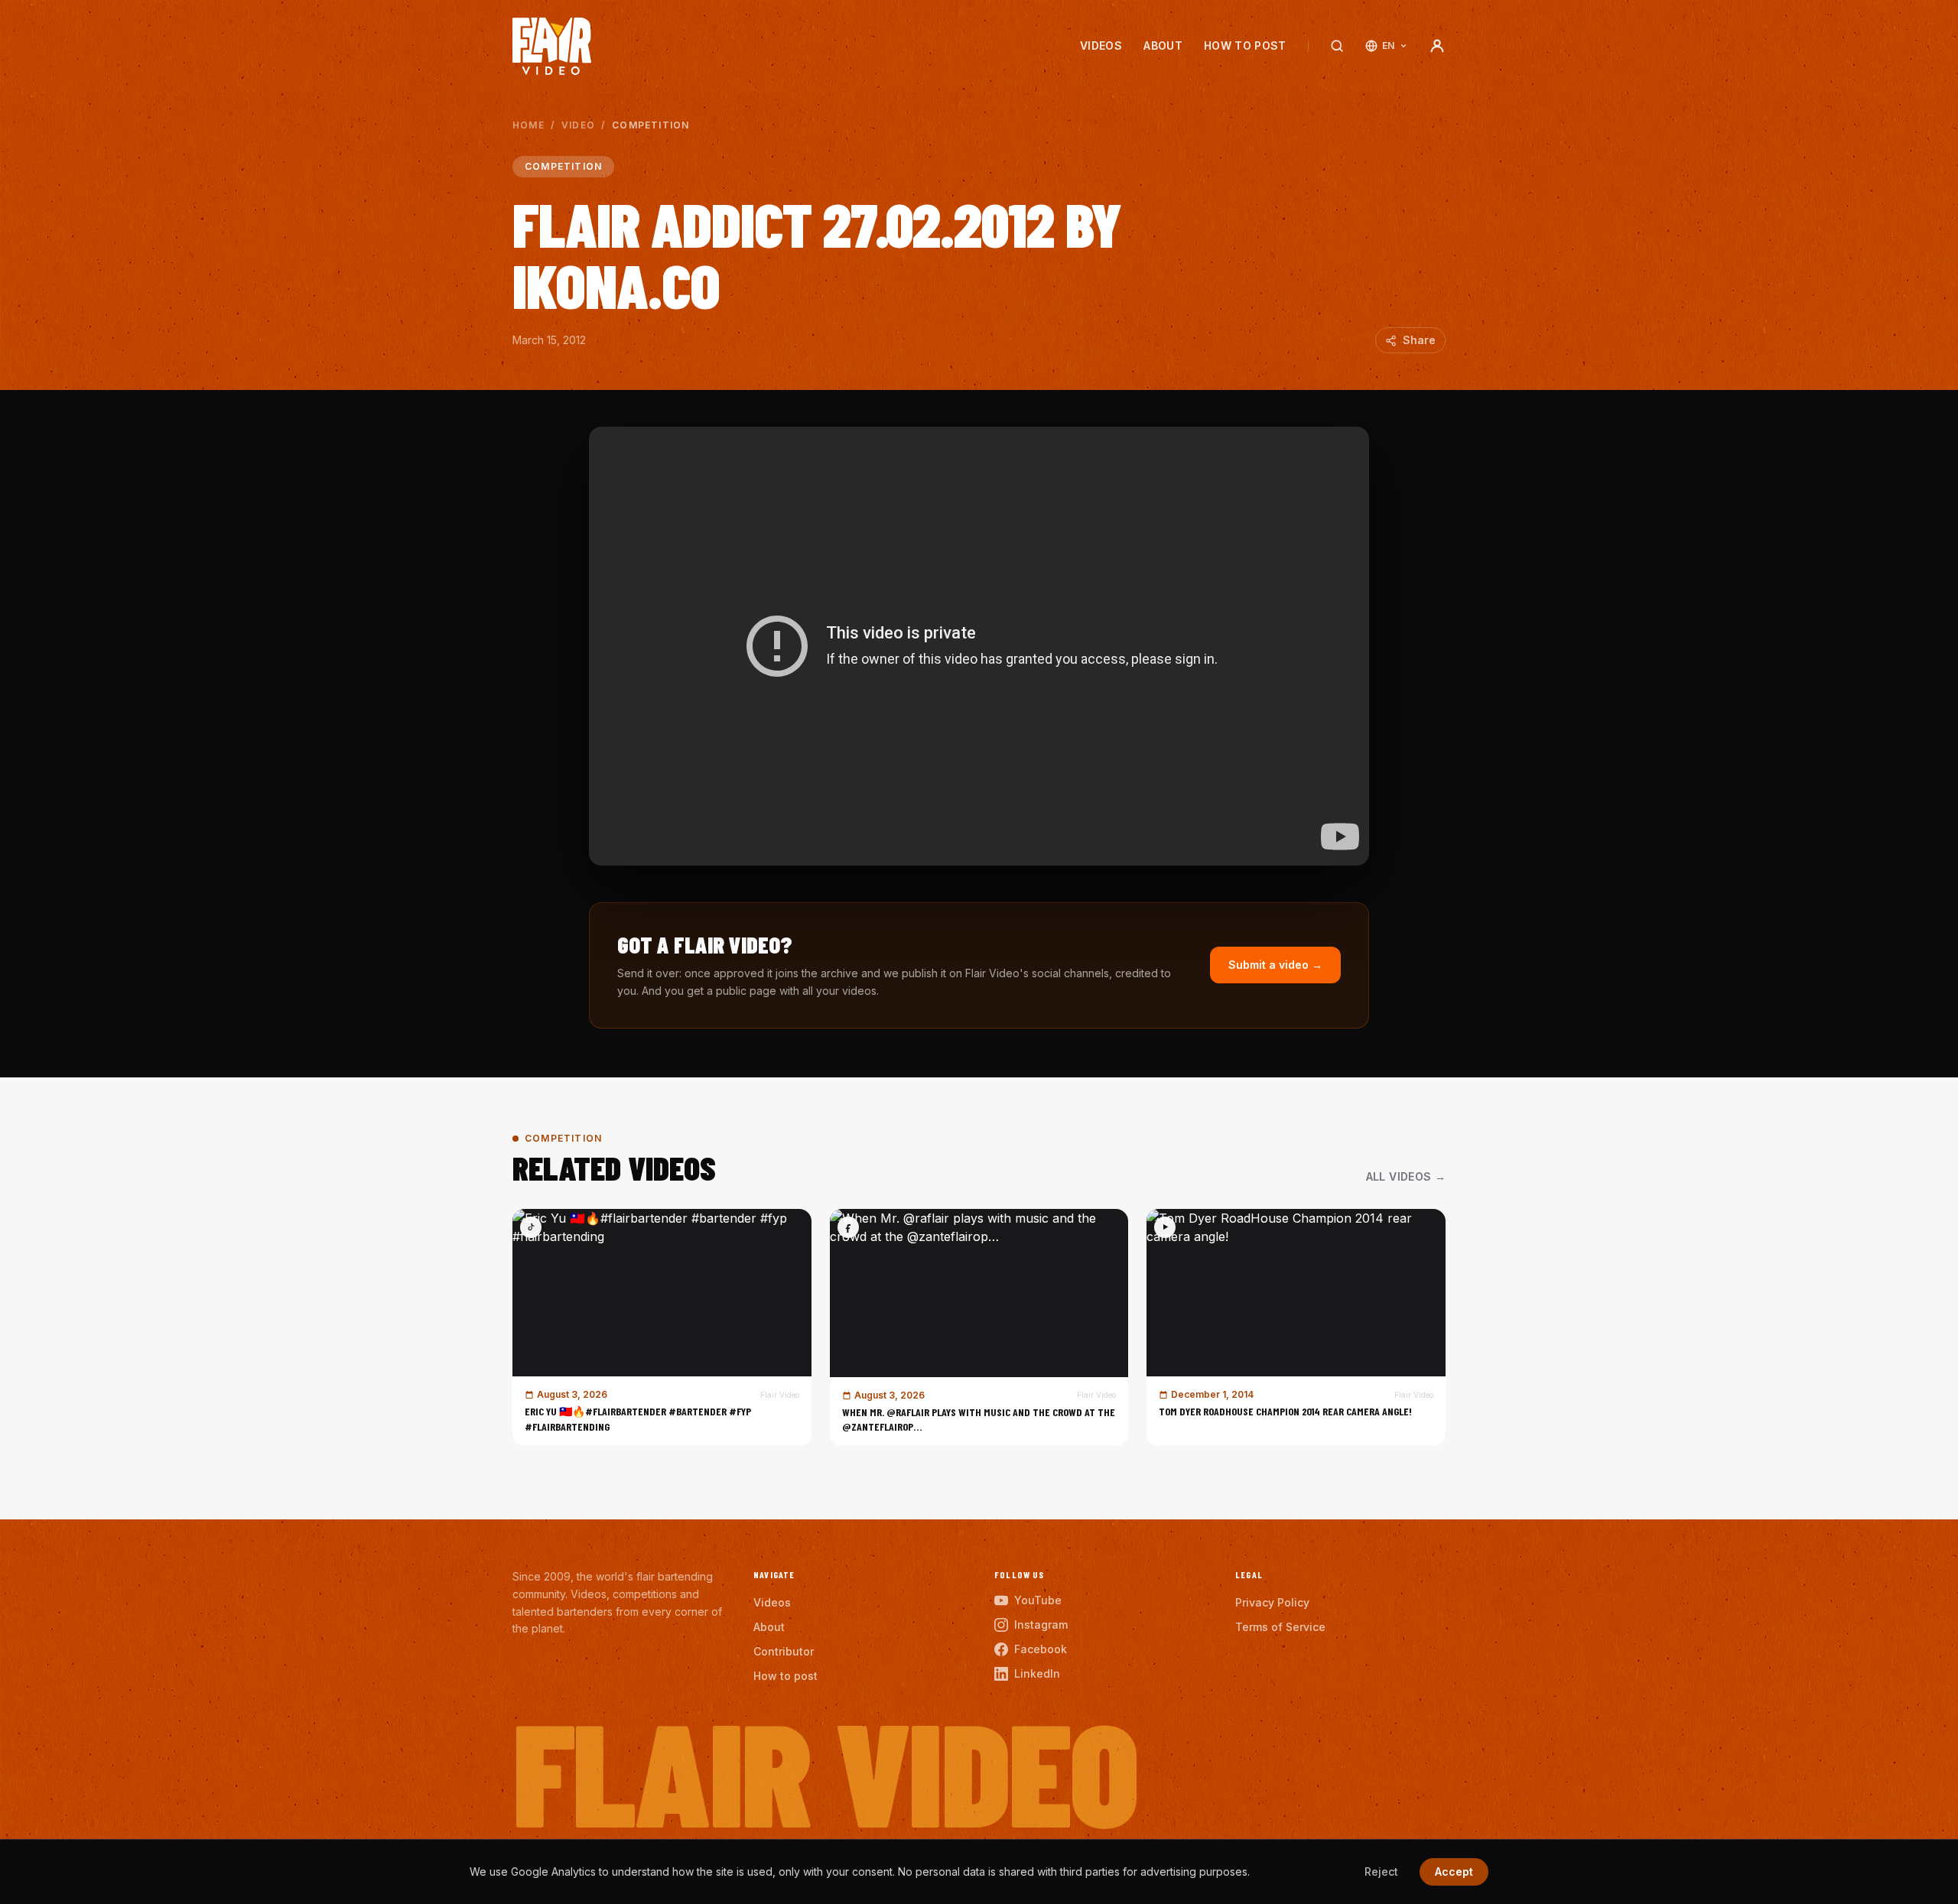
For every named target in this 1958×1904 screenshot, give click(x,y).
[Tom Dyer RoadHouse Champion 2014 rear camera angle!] (1296, 1327)
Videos (1101, 45)
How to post (1245, 45)
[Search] (1337, 46)
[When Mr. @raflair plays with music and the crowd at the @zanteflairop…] (979, 1327)
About (1163, 45)
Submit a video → (1275, 965)
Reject (1381, 1872)
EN (1389, 45)
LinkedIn (1037, 1673)
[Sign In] (1437, 46)
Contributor (784, 1651)
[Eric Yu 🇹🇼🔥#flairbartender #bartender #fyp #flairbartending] (662, 1327)
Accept (1454, 1872)
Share (1419, 340)
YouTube (1038, 1600)
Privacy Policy (1272, 1602)
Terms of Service (1280, 1627)
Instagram (1041, 1625)
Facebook (1041, 1649)
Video (578, 125)
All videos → (1406, 1176)
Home (529, 125)
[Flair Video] (552, 46)
